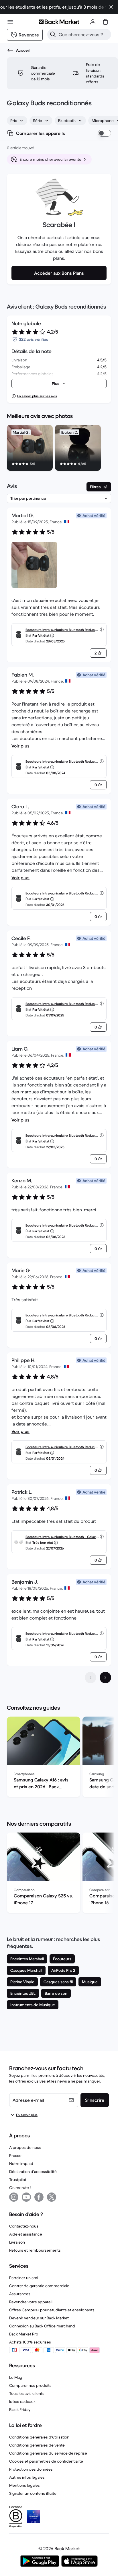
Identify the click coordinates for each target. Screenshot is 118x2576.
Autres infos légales (27, 2477)
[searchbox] (84, 34)
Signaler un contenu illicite (33, 2493)
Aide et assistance (26, 2234)
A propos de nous (25, 2147)
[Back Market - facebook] (39, 2197)
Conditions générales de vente (37, 2445)
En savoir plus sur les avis (37, 396)
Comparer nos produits (30, 2385)
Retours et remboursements (35, 2250)
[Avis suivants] (105, 1678)
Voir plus (20, 746)
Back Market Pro (24, 2334)
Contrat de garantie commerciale (39, 2286)
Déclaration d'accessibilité (33, 2172)
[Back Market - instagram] (14, 2197)
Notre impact (21, 2164)
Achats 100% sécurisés (30, 2342)
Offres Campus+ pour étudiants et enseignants (52, 2310)
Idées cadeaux (22, 2401)
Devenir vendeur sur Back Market (39, 2318)
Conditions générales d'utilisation (39, 2437)
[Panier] (105, 22)
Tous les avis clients (27, 2393)
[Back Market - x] (52, 2197)
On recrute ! (20, 2188)
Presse (15, 2155)
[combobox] (17, 121)
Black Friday (20, 2410)
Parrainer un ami (24, 2278)
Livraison (17, 2242)
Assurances (20, 2294)
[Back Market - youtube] (26, 2197)
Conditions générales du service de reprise (48, 2453)
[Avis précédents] (91, 1678)
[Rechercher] (53, 34)
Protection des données (31, 2469)
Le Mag (16, 2377)
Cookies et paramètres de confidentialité (46, 2461)
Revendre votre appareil (31, 2302)
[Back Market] (59, 22)
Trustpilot (18, 2180)
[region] (59, 449)
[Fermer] (111, 7)
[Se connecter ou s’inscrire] (93, 22)
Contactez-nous (24, 2226)
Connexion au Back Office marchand (42, 2326)
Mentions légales (24, 2485)
